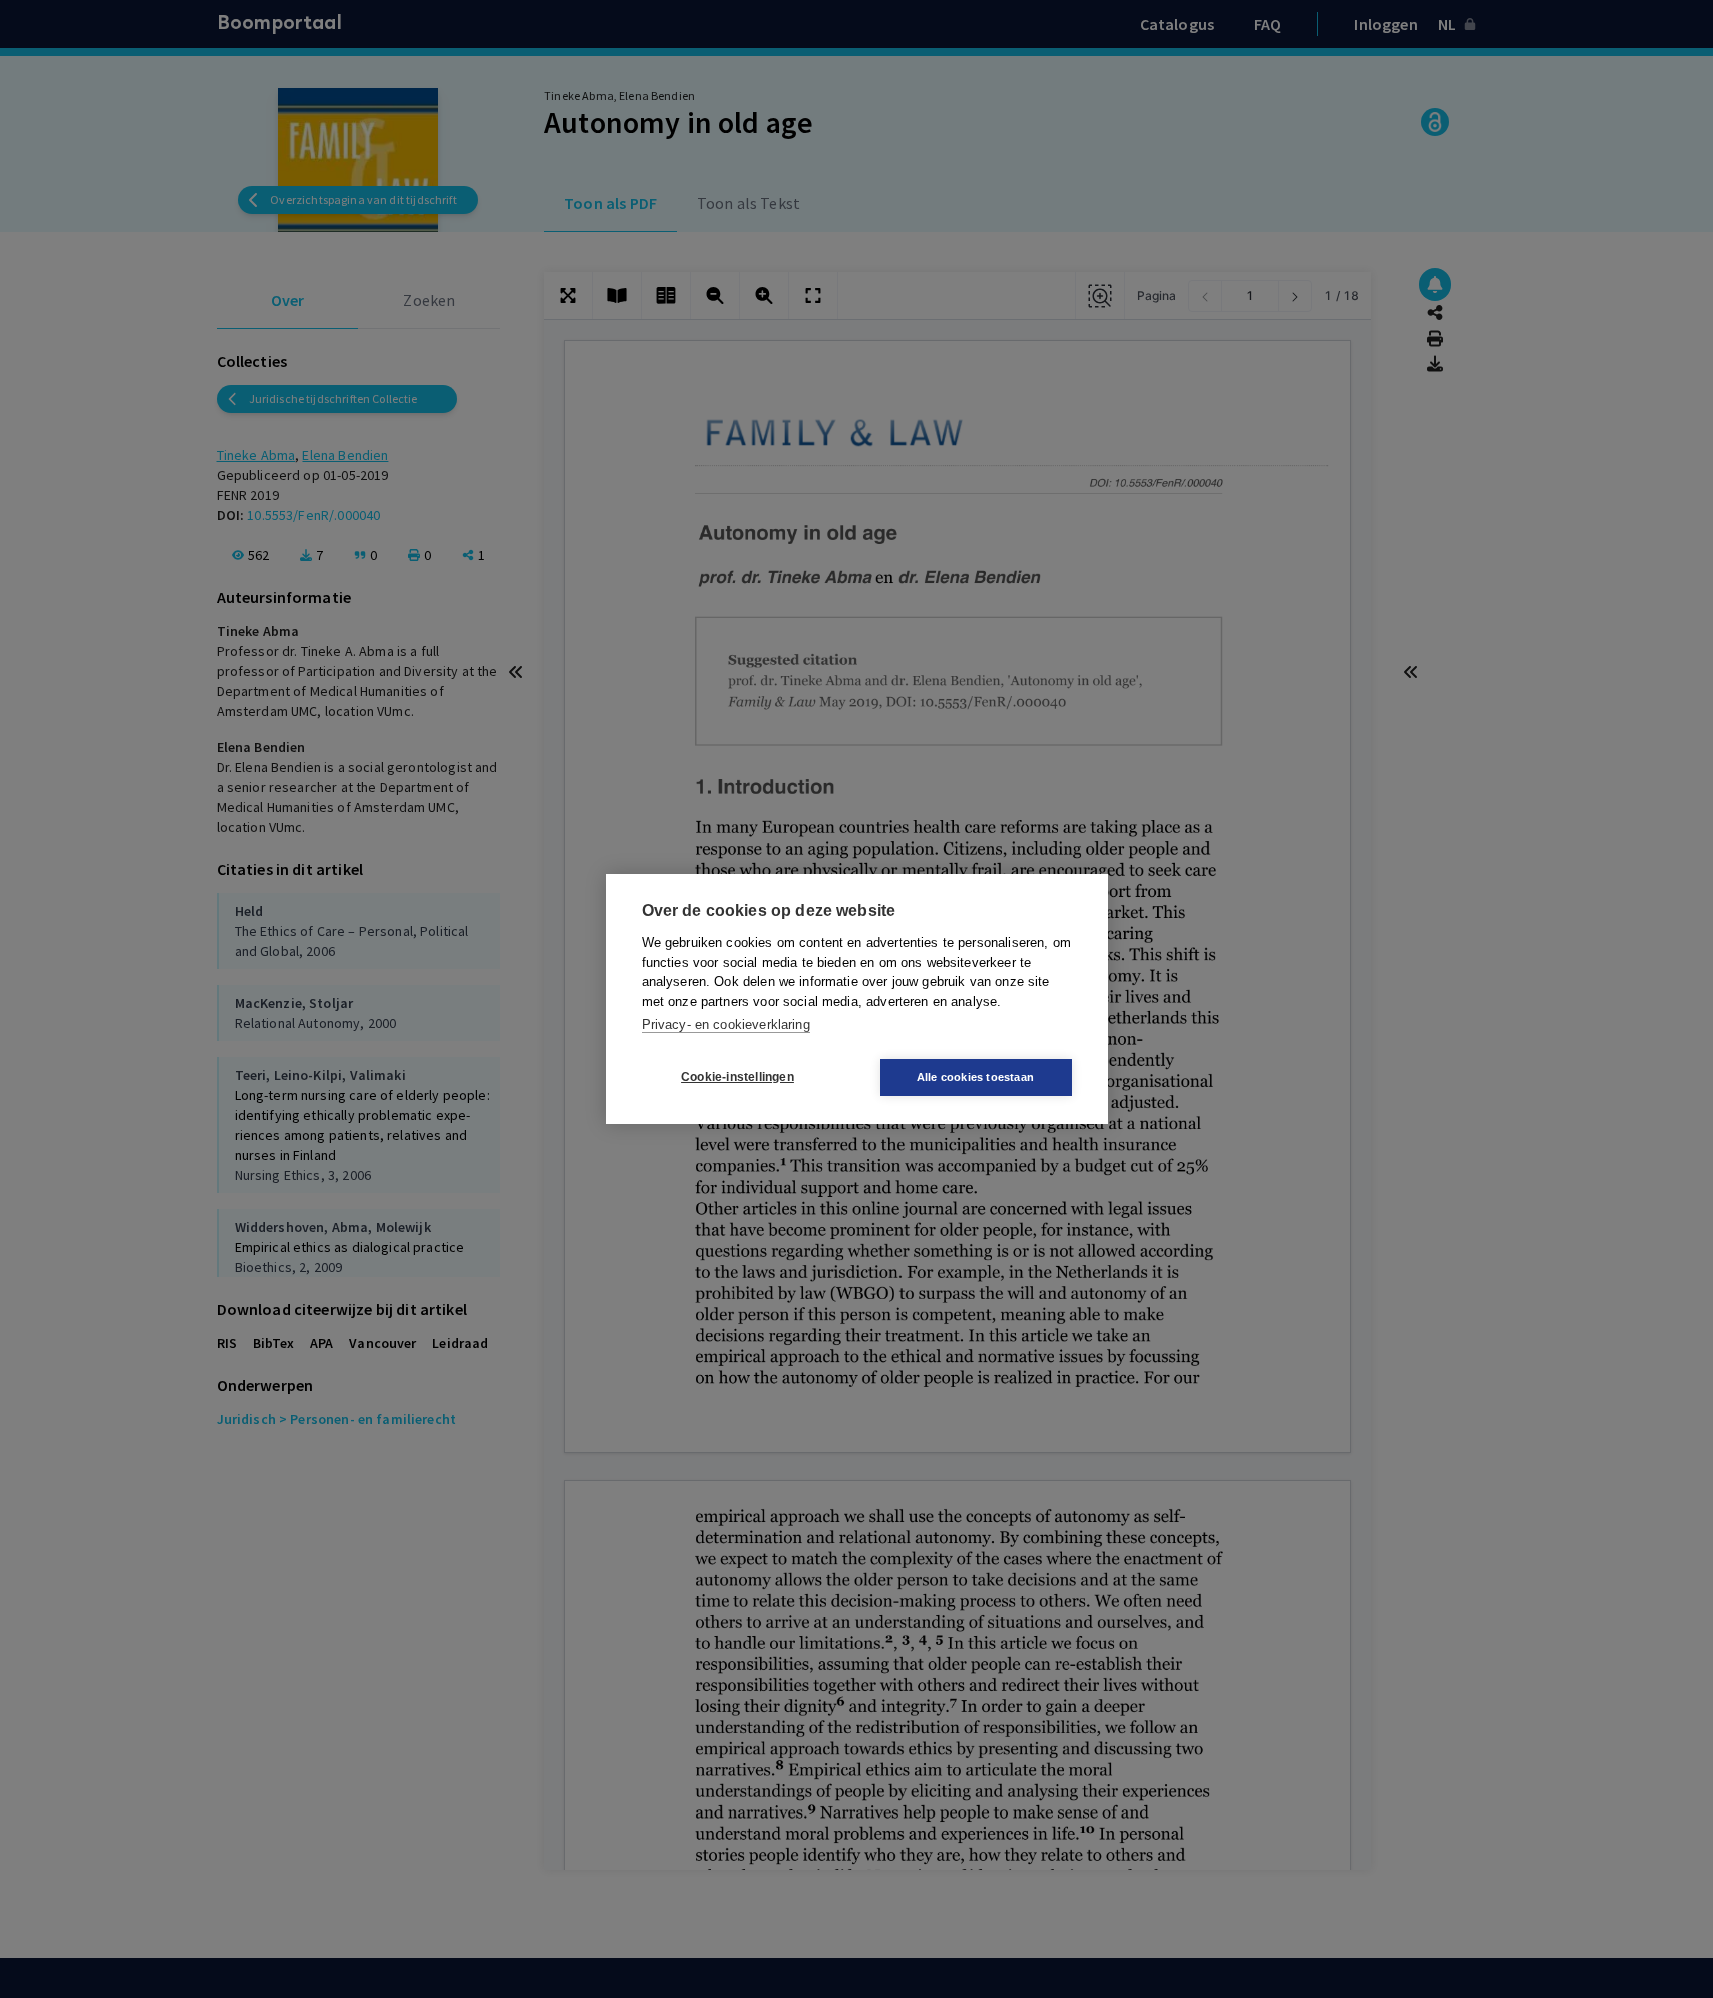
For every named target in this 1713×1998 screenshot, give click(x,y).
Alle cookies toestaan (975, 1077)
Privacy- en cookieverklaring (726, 1025)
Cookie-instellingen (737, 1078)
